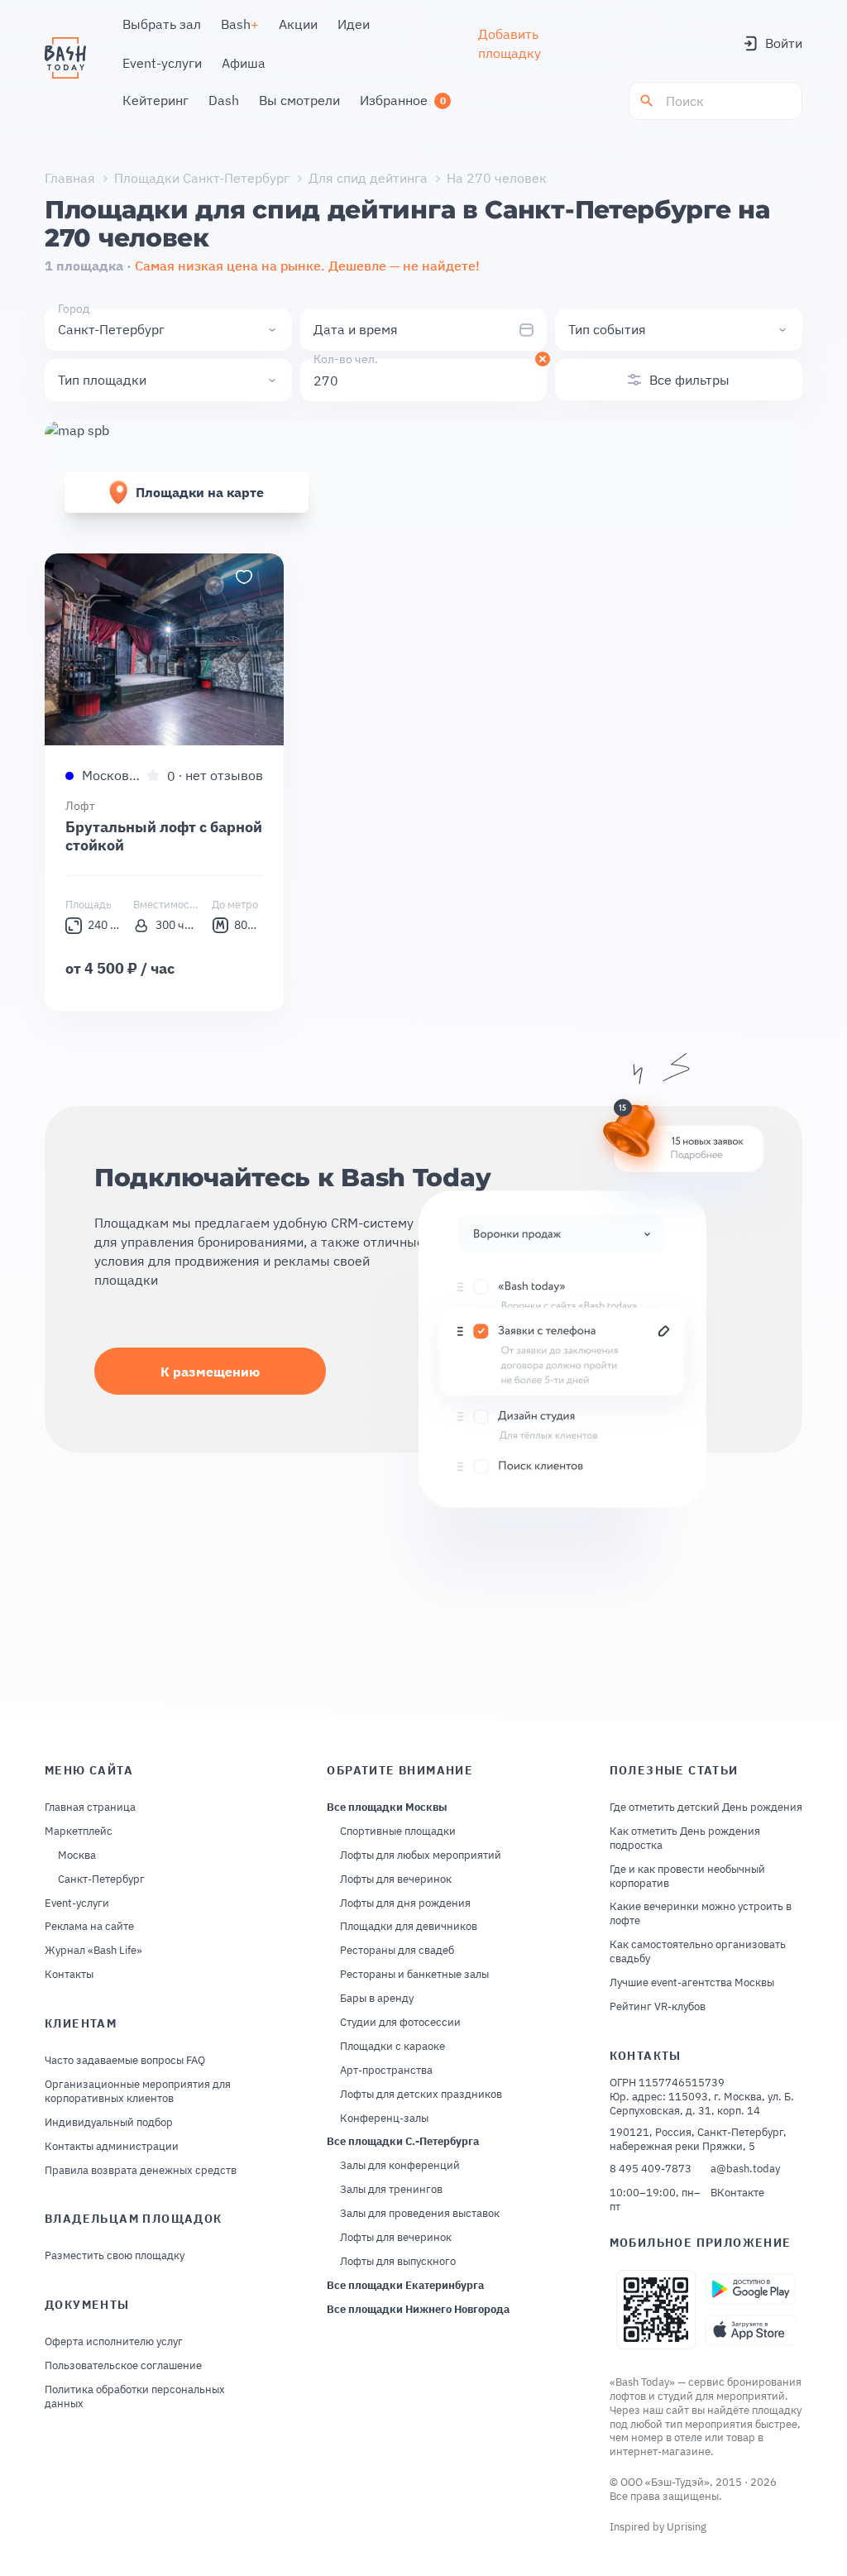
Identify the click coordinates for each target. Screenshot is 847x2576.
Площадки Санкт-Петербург (202, 178)
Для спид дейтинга (368, 178)
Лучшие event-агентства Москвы (692, 1983)
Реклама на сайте (89, 1927)
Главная (70, 178)
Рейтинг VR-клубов (658, 2007)
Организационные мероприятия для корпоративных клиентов (138, 2092)
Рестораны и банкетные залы (414, 1975)
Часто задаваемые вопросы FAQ (125, 2061)
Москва (77, 1855)
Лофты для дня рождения (405, 1903)
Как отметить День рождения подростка (685, 1839)
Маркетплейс (79, 1831)
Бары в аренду (377, 1999)
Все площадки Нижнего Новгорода (418, 2310)
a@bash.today (745, 2169)
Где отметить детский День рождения (706, 1808)
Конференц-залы (384, 2119)
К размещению (210, 1372)
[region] (164, 649)
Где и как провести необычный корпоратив (687, 1877)
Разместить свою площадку (115, 2256)
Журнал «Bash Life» (93, 1951)
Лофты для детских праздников (421, 2095)
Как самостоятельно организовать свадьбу (698, 1952)
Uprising (687, 2527)
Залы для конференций (400, 2166)
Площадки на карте (200, 492)
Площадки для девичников (409, 1927)
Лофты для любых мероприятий (421, 1855)
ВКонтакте (737, 2193)
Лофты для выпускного (398, 2262)
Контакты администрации (112, 2147)
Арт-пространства (386, 2071)
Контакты (69, 1975)
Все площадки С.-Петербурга (403, 2142)
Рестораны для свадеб (397, 1951)
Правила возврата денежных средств (141, 2171)
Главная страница (90, 1808)
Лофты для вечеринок (396, 1879)
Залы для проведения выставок (420, 2214)
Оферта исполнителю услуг (114, 2342)
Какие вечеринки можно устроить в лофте (701, 1914)
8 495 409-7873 (651, 2169)
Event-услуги (77, 1903)
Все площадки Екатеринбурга (405, 2286)
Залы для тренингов (391, 2190)
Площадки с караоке (392, 2047)
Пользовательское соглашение (123, 2366)
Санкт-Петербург (101, 1879)
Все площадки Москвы (387, 1808)
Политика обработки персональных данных (135, 2397)
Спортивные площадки (398, 1831)
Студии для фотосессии (400, 2023)
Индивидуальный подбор (109, 2123)
